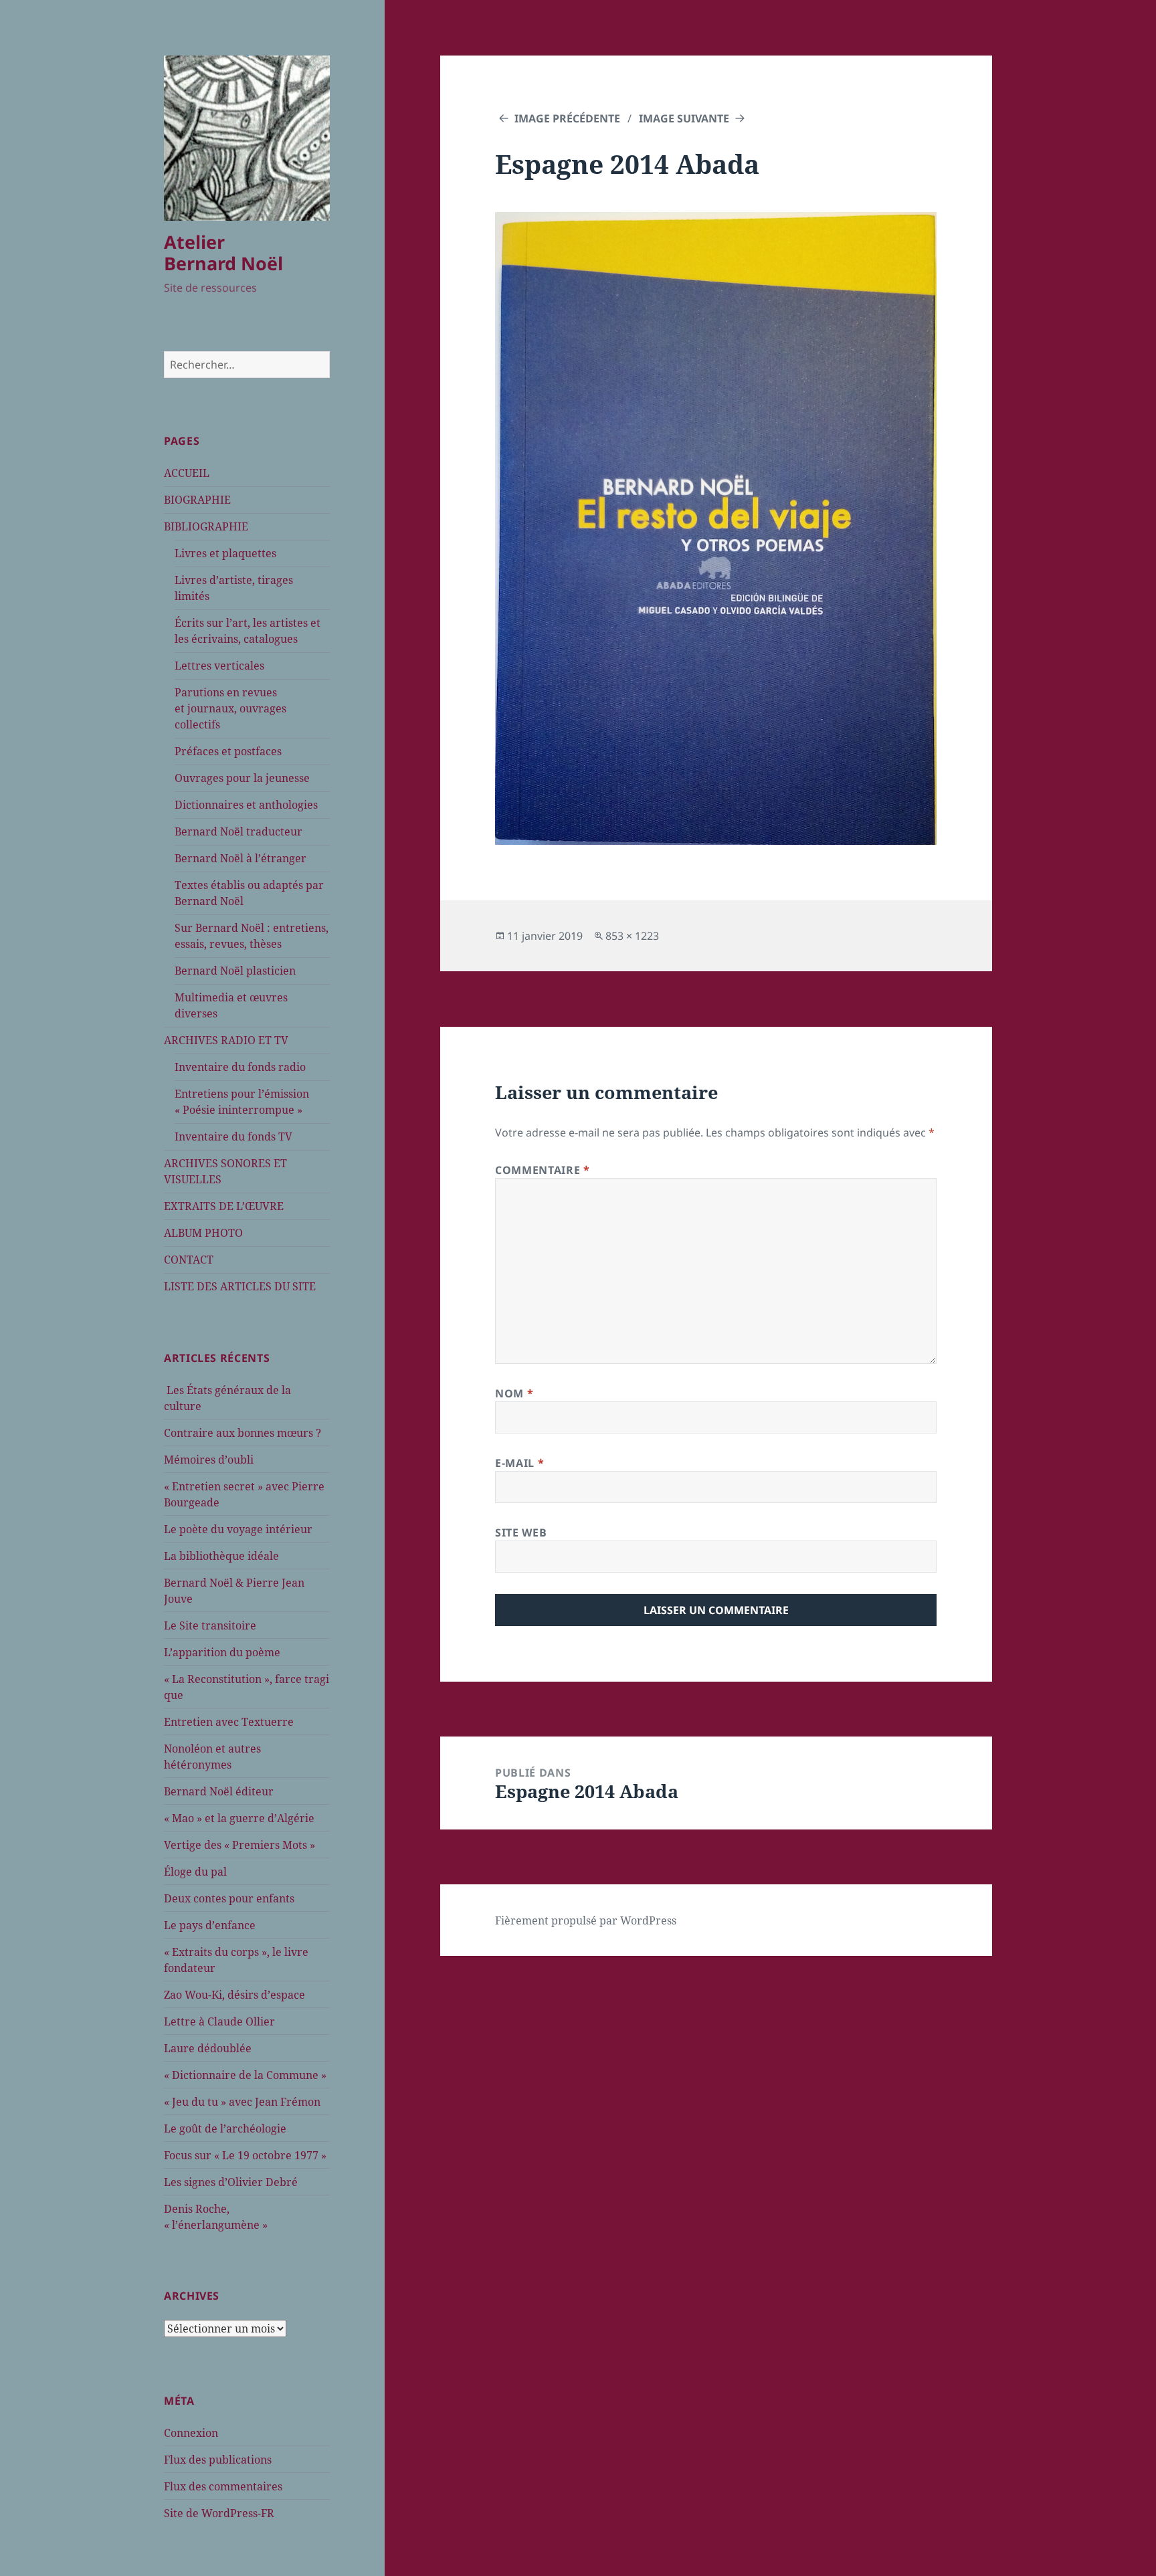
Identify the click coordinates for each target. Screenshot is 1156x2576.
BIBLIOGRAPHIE (206, 526)
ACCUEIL (187, 473)
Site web (521, 1532)
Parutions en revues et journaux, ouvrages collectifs (230, 708)
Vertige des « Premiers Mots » (239, 1845)
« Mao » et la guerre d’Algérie (239, 1818)
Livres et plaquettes (225, 553)
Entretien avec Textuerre (229, 1722)
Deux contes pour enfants (229, 1898)
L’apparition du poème (222, 1652)
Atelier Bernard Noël (223, 253)
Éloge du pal (195, 1872)
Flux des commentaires (223, 2486)
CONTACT (189, 1260)
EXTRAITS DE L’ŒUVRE (224, 1206)
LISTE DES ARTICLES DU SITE (240, 1286)
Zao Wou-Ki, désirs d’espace (234, 1995)
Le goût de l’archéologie (225, 2128)
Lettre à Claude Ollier (219, 2021)
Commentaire (542, 1170)
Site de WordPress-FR (219, 2513)
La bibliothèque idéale (221, 1556)
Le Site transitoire (210, 1625)
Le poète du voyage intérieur (238, 1529)
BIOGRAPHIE (197, 500)
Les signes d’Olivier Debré (231, 2182)
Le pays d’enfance (210, 1925)
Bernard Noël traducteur (238, 831)
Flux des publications (218, 2460)
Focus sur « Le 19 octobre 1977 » (245, 2155)
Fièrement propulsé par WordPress (586, 1920)
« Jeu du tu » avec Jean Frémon (242, 2102)
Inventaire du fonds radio (240, 1067)
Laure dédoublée (208, 2048)
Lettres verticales (219, 666)
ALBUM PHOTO (203, 1233)
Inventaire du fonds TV (233, 1136)
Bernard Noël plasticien (235, 971)
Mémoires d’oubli (209, 1460)
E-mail (519, 1463)
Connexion (191, 2433)
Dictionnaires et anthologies (246, 805)
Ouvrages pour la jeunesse (242, 778)
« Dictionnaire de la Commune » (245, 2075)
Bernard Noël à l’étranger (240, 858)
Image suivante (684, 118)
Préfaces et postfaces (228, 751)
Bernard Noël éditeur (219, 1791)
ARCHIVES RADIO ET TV (226, 1040)
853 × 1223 (632, 936)
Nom (514, 1393)
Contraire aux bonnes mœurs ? (243, 1433)
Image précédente (567, 118)
